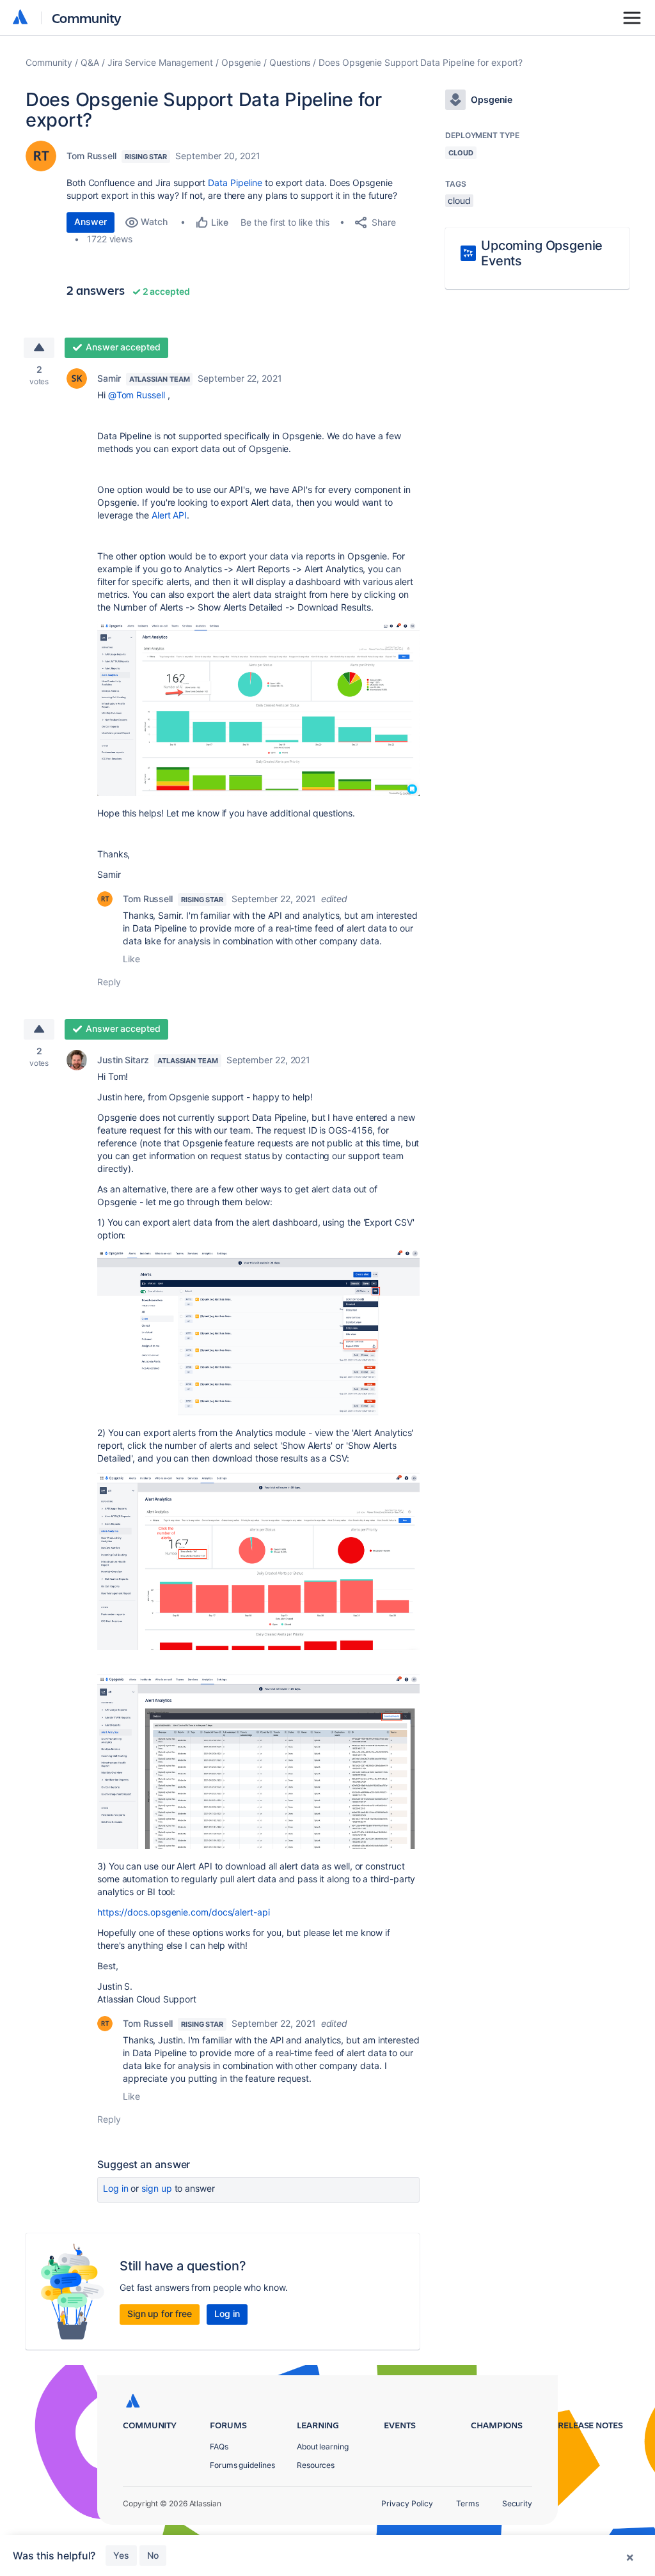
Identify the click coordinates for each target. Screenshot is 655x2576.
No (153, 2555)
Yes (121, 2555)
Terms (468, 2503)
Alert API (169, 515)
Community (87, 18)
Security (517, 2503)
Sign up (156, 2188)
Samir (109, 378)
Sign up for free (160, 2314)
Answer (91, 222)
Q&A (90, 62)
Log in (116, 2188)
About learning (323, 2447)
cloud (459, 200)
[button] (258, 709)
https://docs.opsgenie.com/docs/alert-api (184, 1912)
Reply (109, 982)
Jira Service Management (160, 62)
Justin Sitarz (123, 1060)
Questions (290, 62)
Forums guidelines (242, 2465)
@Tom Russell (137, 395)
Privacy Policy (407, 2503)
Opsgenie (241, 62)
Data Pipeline (235, 183)
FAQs (219, 2447)
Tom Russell (91, 156)
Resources (316, 2465)
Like (131, 959)
